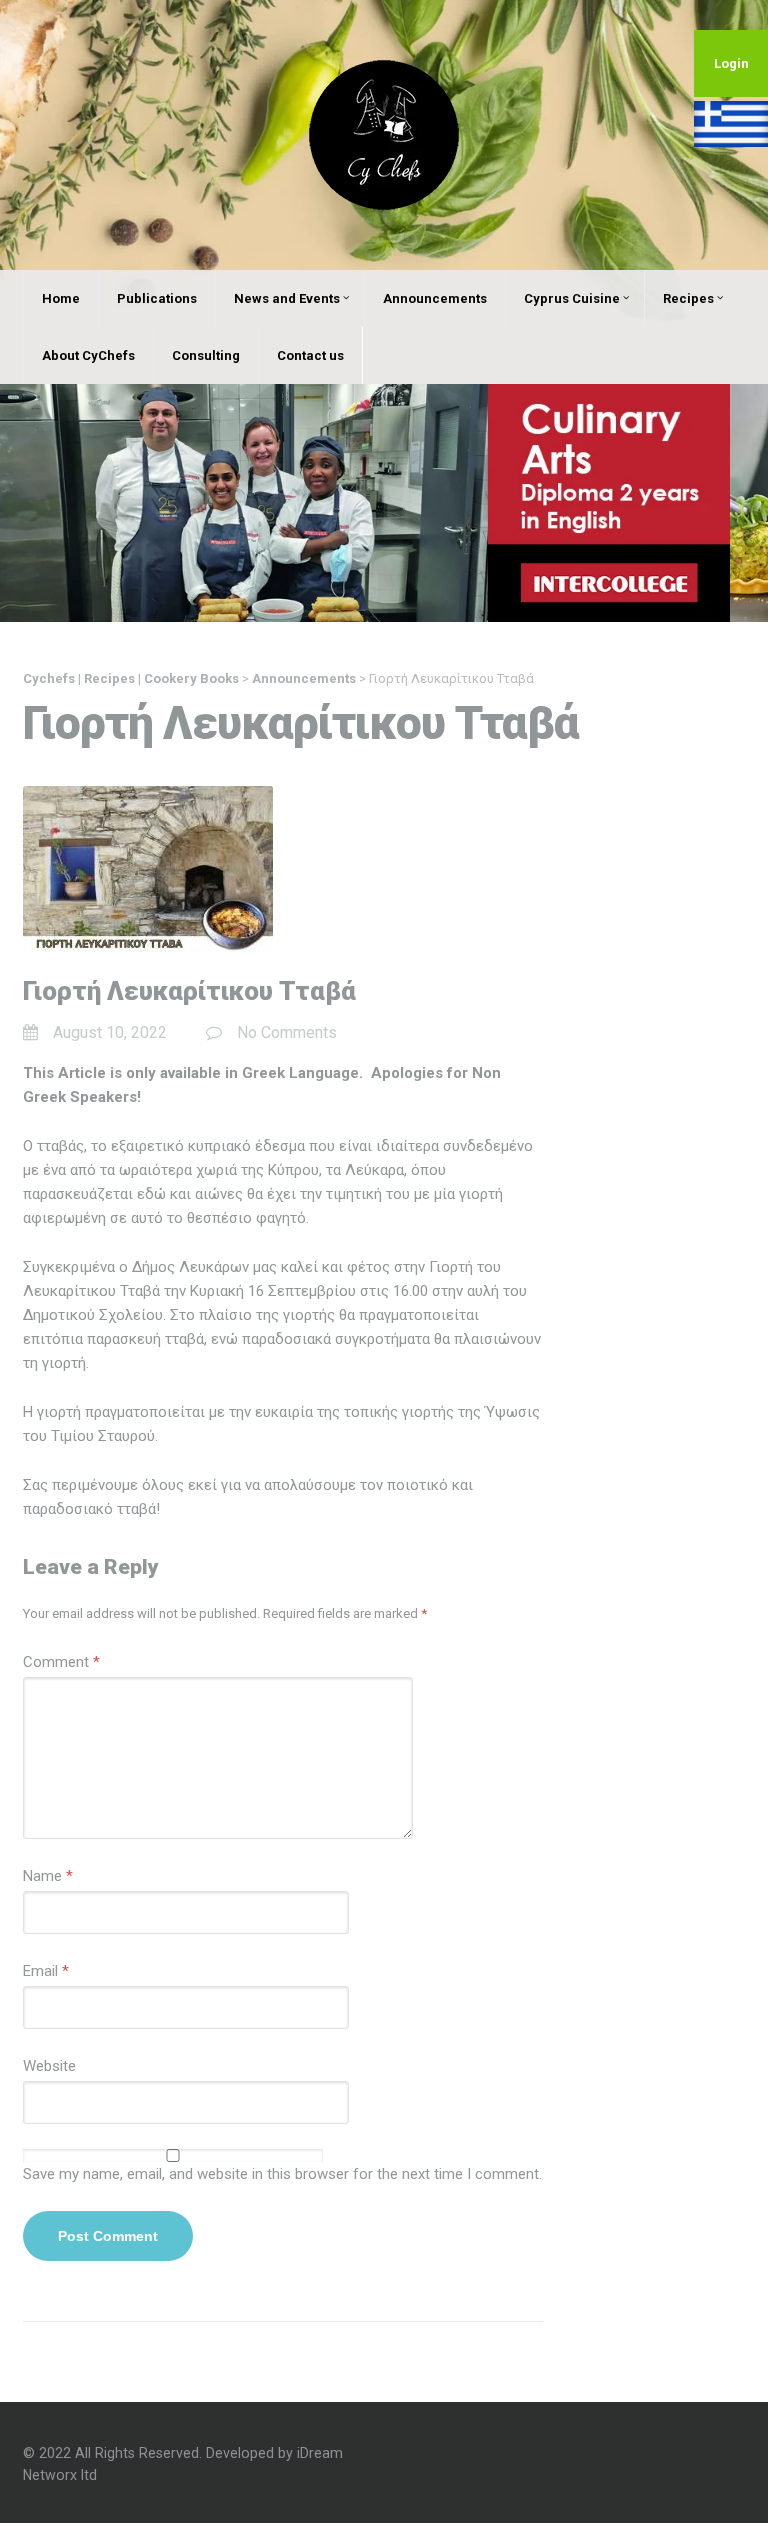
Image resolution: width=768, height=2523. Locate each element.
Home (61, 298)
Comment (61, 1662)
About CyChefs (88, 355)
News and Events (287, 298)
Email (46, 1971)
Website (49, 2066)
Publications (157, 298)
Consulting (206, 355)
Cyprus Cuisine (572, 298)
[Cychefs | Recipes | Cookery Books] (384, 134)
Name (48, 1876)
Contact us (310, 355)
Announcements (435, 298)
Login (731, 63)
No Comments (287, 1032)
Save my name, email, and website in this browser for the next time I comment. (282, 2174)
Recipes (688, 298)
